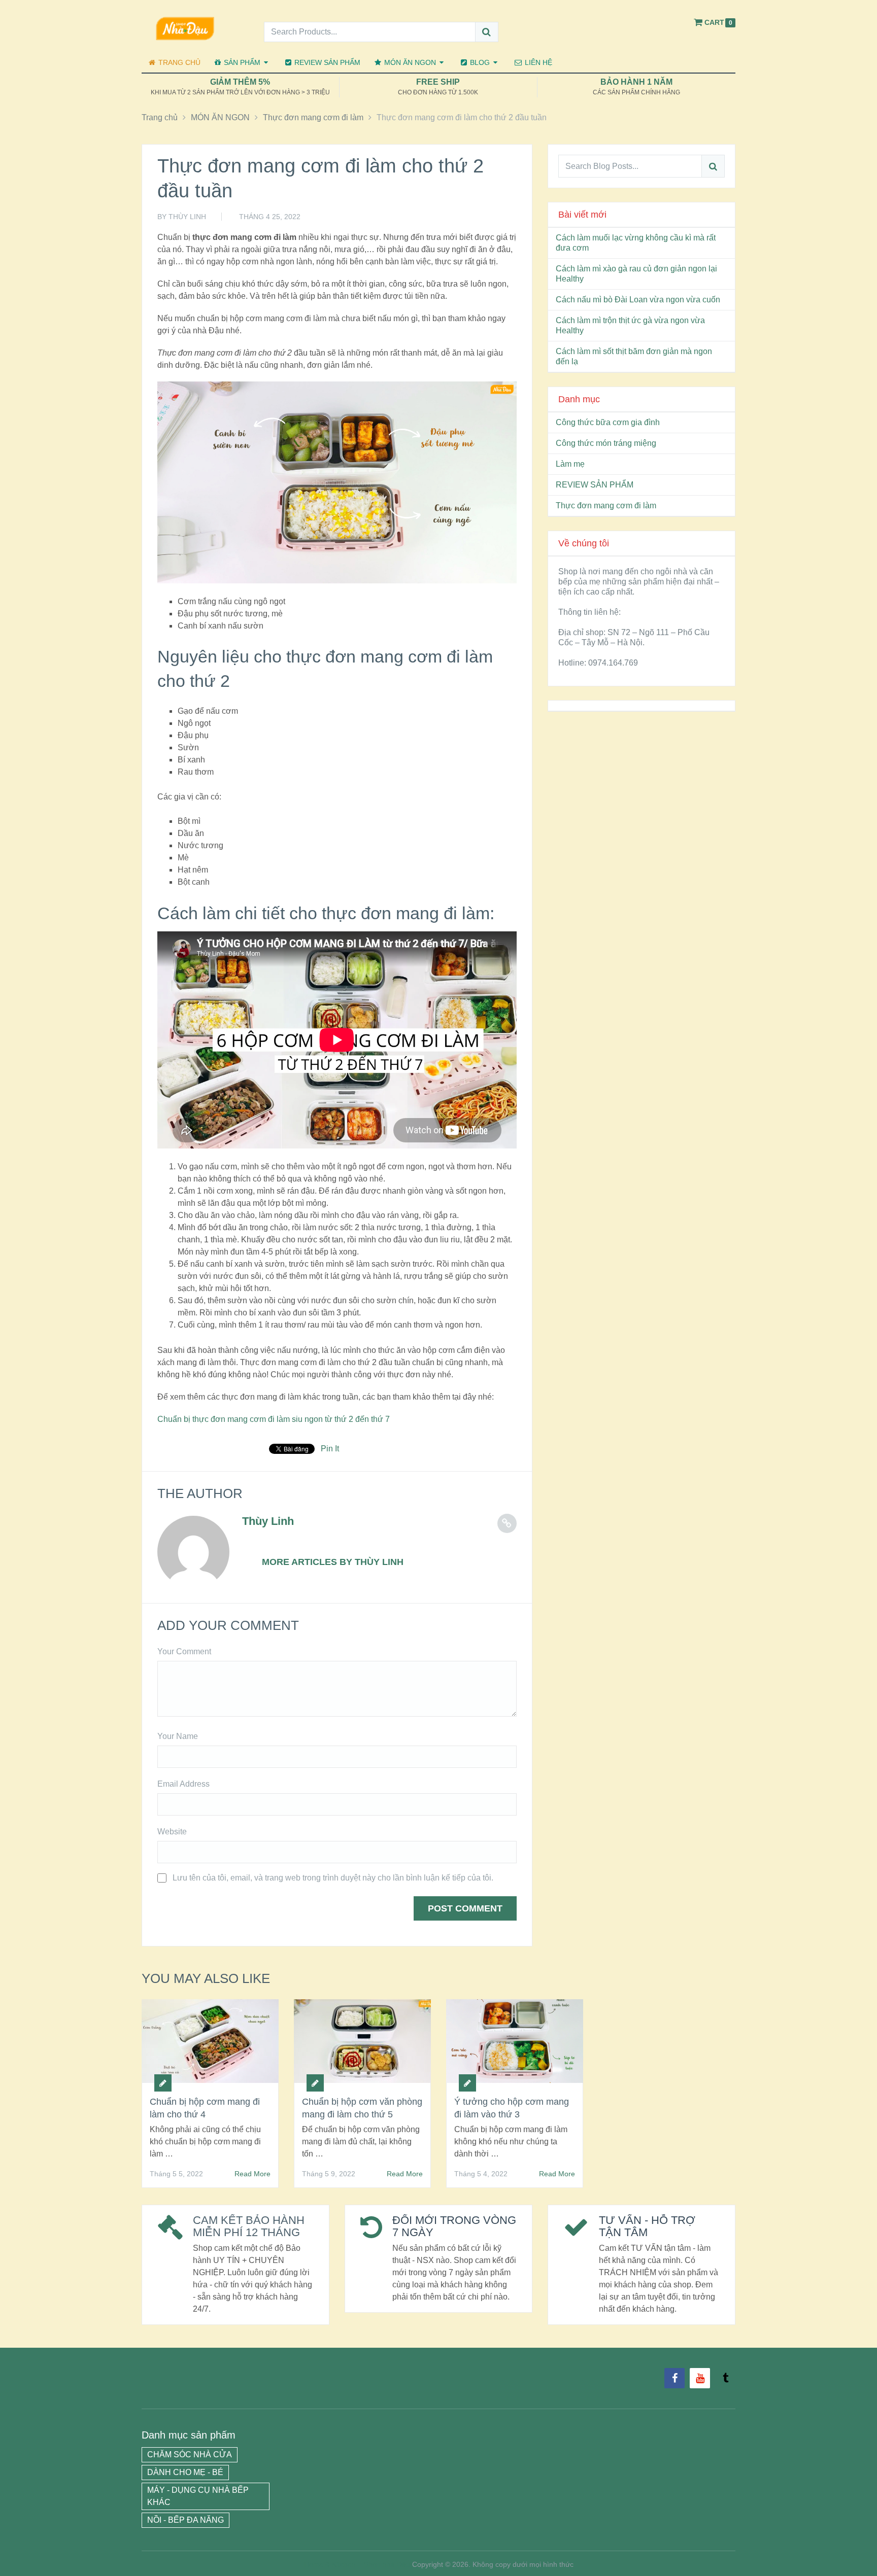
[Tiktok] (725, 2378)
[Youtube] (700, 2378)
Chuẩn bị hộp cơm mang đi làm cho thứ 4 (205, 2108)
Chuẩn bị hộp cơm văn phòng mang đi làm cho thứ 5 (362, 2108)
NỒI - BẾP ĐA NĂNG (185, 2520)
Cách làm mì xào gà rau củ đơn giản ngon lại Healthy (636, 274)
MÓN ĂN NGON (409, 62)
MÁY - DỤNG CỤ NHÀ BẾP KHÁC (198, 2496)
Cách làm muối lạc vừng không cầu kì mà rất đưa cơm (636, 243)
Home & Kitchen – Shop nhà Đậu (357, 2564)
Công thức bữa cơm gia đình (608, 422)
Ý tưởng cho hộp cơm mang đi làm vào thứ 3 (512, 2108)
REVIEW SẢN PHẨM (326, 62)
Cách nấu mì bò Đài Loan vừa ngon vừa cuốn (638, 300)
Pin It (330, 1449)
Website (172, 1832)
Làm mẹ (570, 464)
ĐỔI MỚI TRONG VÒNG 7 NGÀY (454, 2226)
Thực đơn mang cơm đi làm (606, 506)
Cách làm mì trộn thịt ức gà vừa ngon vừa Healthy (630, 325)
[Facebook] (674, 2378)
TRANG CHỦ (178, 62)
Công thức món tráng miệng (606, 443)
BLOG (479, 62)
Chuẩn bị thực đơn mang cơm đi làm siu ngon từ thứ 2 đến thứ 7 (274, 1419)
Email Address (183, 1784)
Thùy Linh (187, 217)
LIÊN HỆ (537, 62)
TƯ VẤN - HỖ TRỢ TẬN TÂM (647, 2226)
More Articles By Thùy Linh (333, 1562)
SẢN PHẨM (241, 62)
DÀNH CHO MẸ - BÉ (185, 2472)
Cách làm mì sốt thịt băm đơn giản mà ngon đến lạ (634, 356)
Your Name (178, 1736)
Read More (252, 2174)
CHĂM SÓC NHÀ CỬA (190, 2455)
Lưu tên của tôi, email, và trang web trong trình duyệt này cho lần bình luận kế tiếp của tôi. (333, 1878)
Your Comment (184, 1651)
